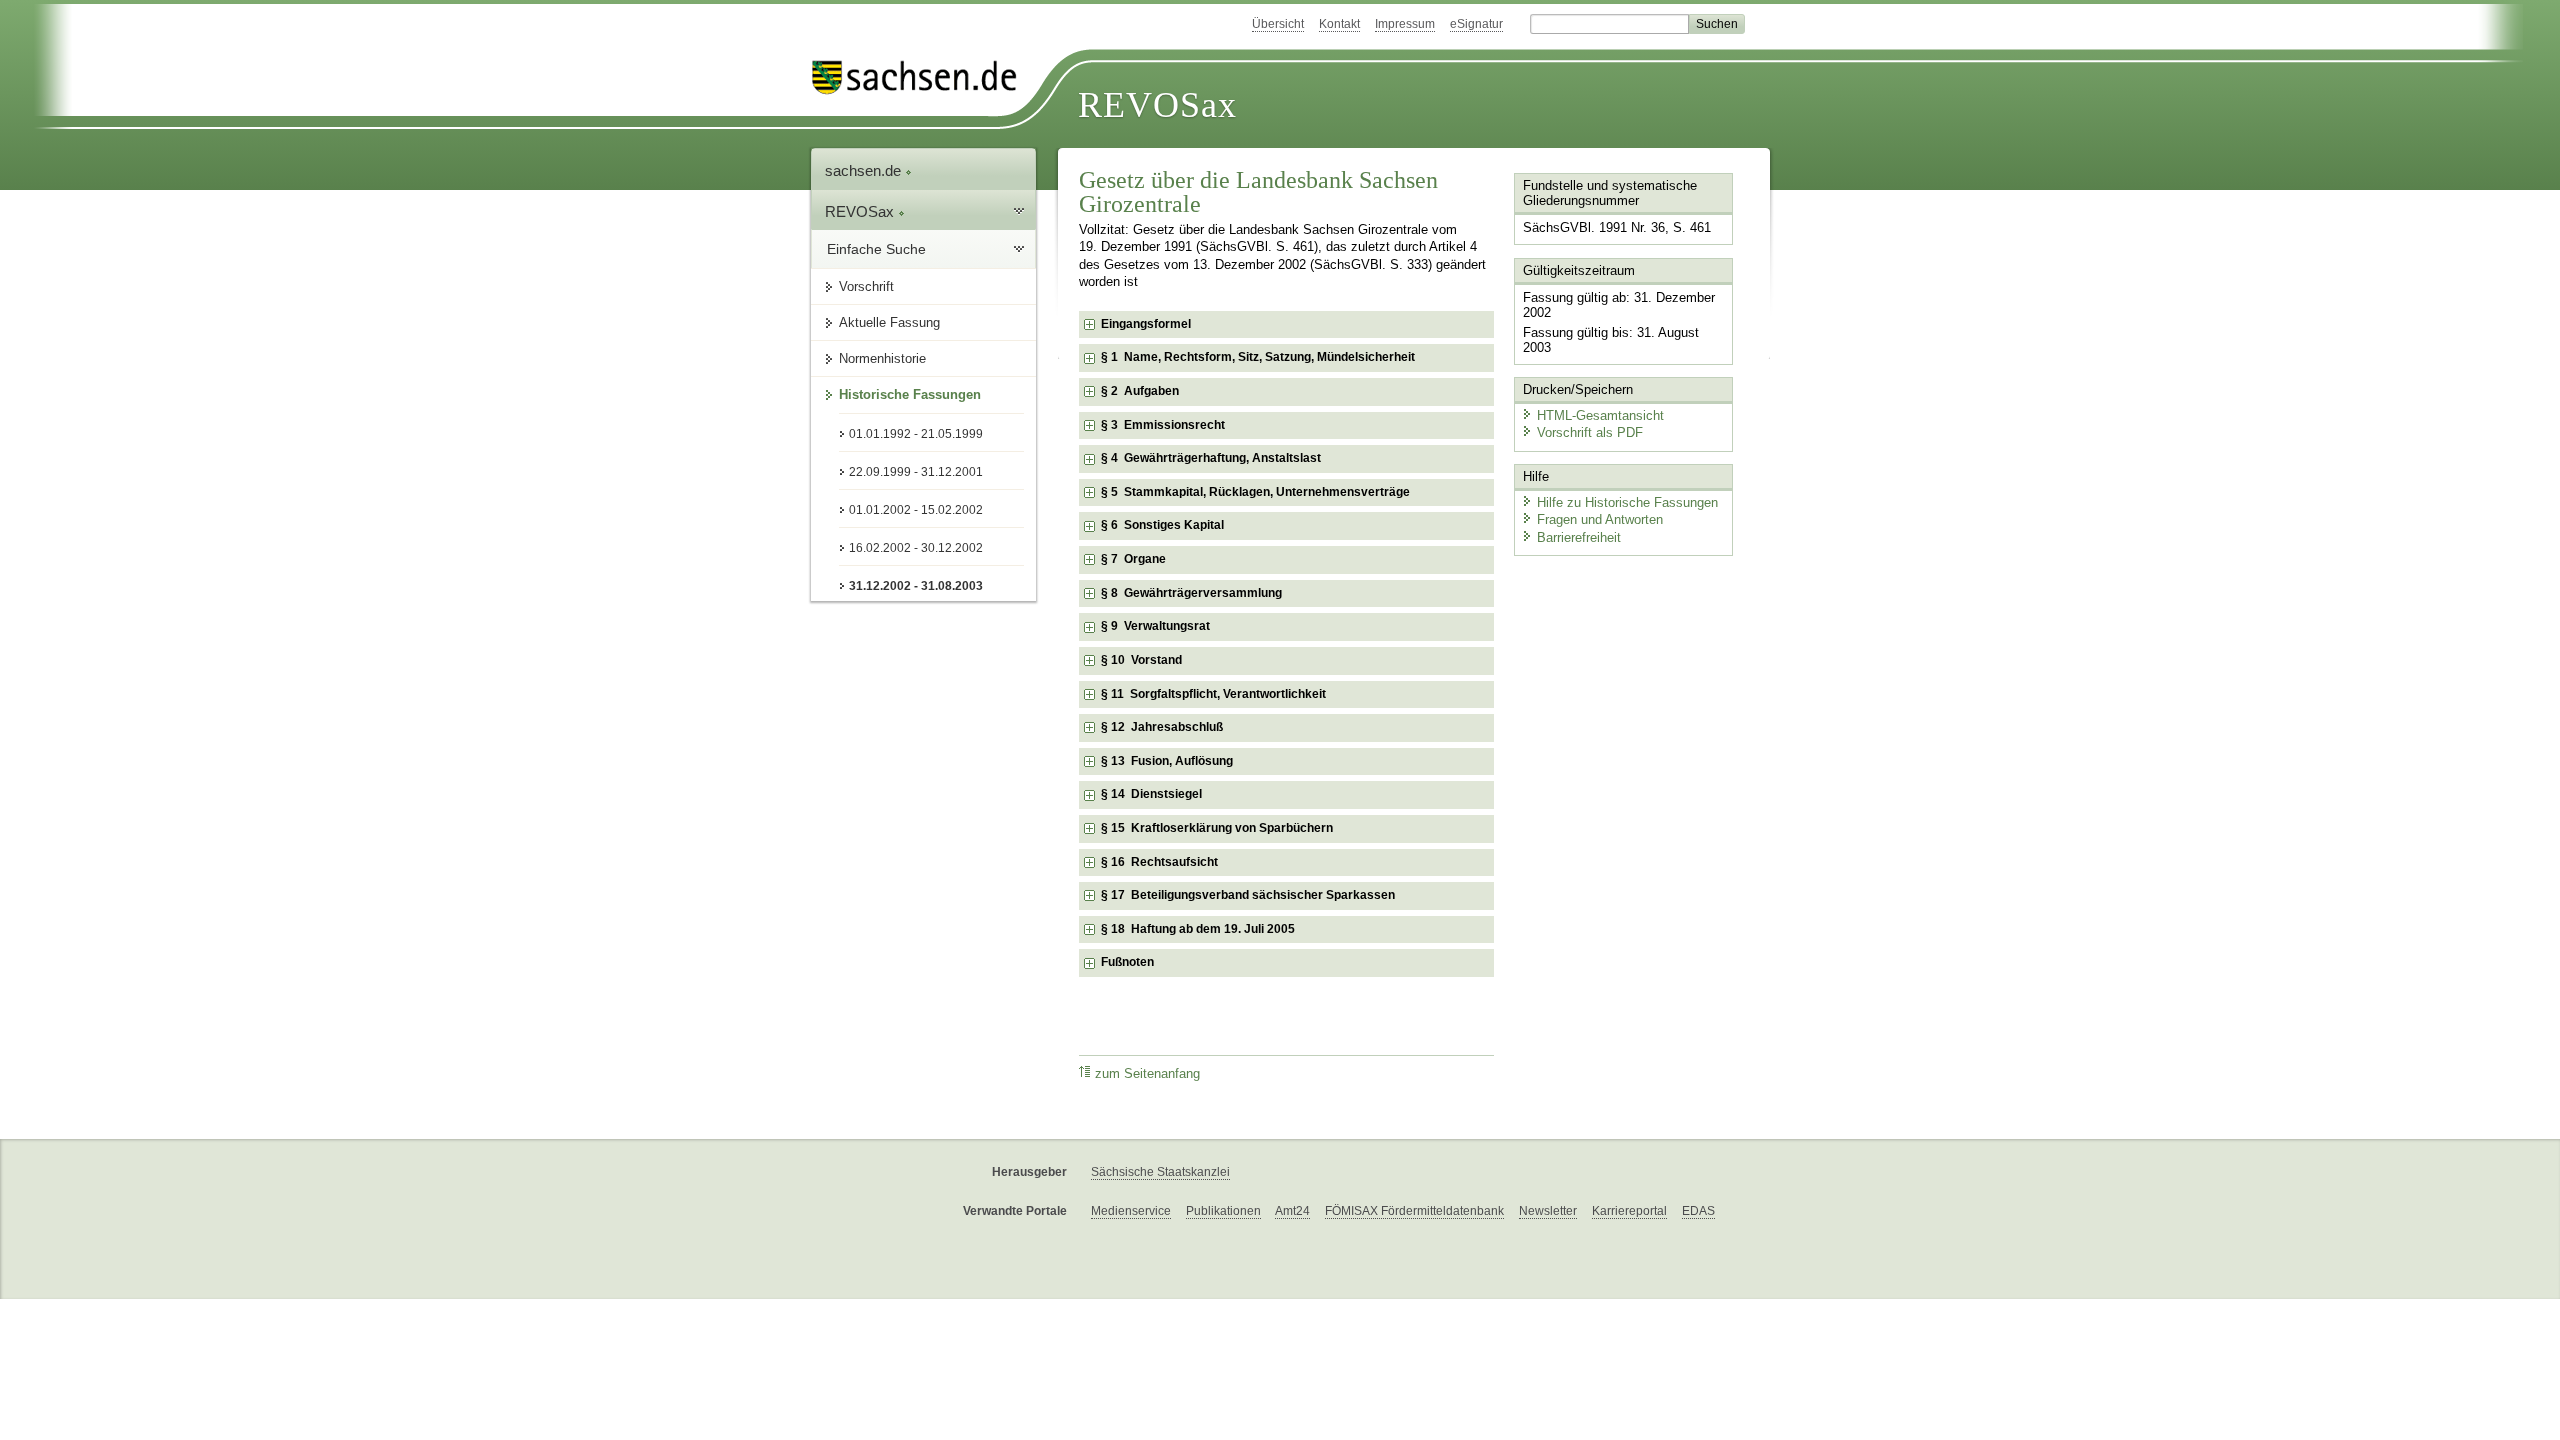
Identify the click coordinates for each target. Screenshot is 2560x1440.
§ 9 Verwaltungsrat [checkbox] (1155, 626)
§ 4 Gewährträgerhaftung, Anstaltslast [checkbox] (1211, 458)
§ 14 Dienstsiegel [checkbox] (1151, 794)
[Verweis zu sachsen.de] (922, 77)
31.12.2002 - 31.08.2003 (916, 586)
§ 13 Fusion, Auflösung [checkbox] (1167, 761)
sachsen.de (865, 170)
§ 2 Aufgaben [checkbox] (1140, 391)
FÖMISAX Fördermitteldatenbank (1414, 1211)
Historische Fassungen (910, 394)
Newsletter (1548, 1211)
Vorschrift (866, 286)
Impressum (1405, 24)
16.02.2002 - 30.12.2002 (916, 548)
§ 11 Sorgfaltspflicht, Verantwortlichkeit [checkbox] (1213, 694)
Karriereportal (1629, 1211)
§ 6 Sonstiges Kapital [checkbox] (1162, 525)
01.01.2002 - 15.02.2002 (916, 510)
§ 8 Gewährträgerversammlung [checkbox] (1191, 593)
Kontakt (1339, 24)
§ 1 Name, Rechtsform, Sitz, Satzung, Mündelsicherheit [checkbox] (1258, 357)
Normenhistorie (882, 358)
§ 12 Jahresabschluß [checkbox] (1162, 727)
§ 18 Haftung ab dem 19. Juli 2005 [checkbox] (1198, 929)
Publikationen (1223, 1211)
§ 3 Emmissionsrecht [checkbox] (1163, 425)
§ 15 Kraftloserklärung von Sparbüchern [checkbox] (1217, 828)
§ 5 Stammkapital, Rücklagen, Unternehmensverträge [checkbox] (1255, 492)
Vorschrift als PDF (1590, 432)
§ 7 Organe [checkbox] (1133, 559)
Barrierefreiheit (1579, 537)
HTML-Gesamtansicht (1600, 415)
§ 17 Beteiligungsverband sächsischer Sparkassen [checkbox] (1248, 895)
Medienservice (1131, 1211)
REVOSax (1157, 105)
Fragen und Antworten (1600, 519)
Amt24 (1292, 1211)
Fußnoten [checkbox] (1127, 962)
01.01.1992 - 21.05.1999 (916, 434)
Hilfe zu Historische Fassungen (1627, 502)
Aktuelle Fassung (889, 322)
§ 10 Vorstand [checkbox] (1141, 660)
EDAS (1698, 1211)
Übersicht (1278, 24)
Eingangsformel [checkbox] (1146, 324)
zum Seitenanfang (1147, 1074)
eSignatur (1476, 24)
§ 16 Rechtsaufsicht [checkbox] (1159, 862)
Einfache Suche (876, 249)
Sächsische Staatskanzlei (1160, 1172)
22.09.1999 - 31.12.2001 (916, 472)
